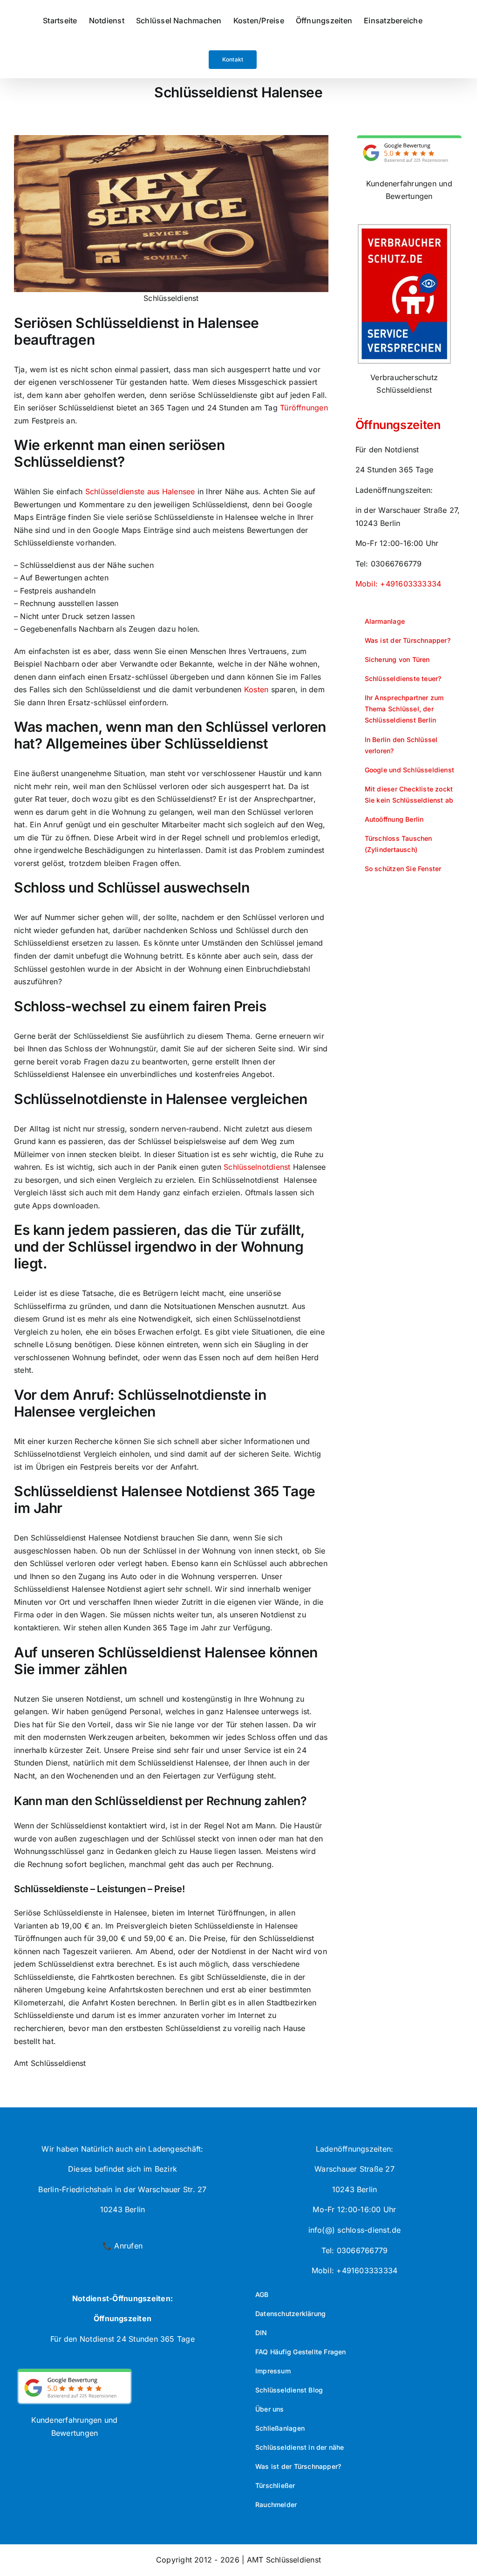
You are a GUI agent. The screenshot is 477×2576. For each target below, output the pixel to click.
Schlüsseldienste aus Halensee (140, 491)
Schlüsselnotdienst (257, 1167)
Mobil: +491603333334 (399, 584)
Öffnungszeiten (398, 425)
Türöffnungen (304, 408)
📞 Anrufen (123, 2246)
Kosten (256, 689)
